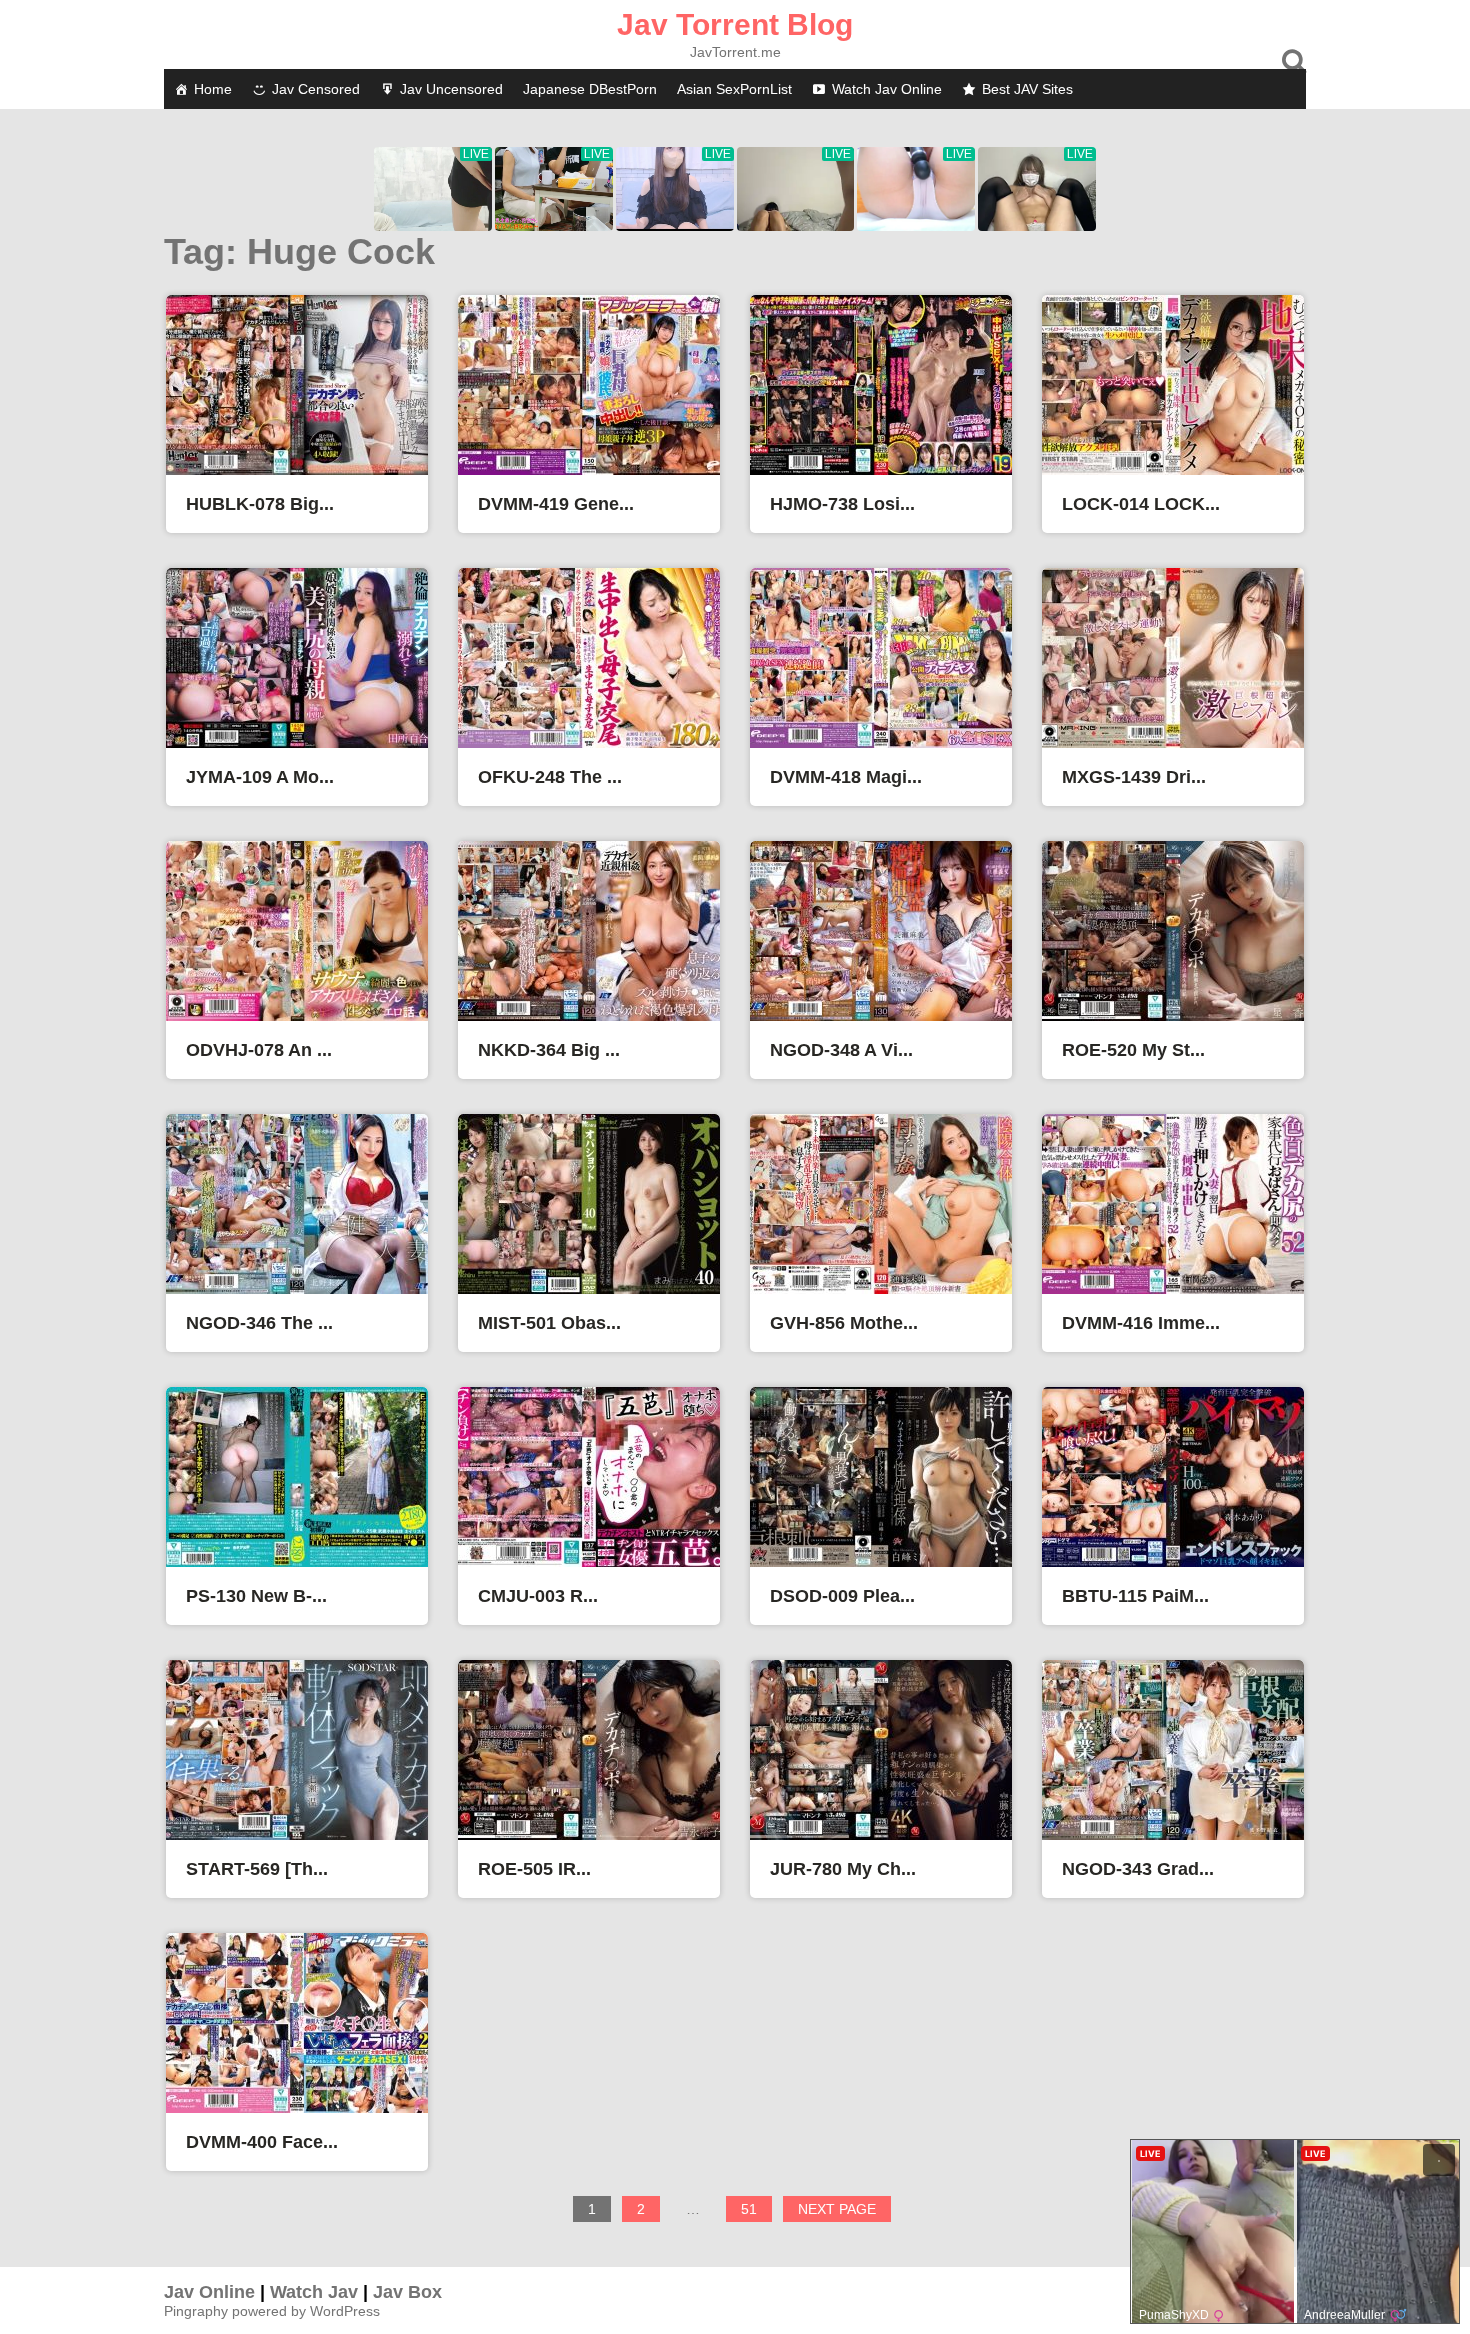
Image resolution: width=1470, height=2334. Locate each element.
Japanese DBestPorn (590, 89)
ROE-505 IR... (534, 1869)
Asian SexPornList (734, 89)
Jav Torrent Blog (735, 24)
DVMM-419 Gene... (556, 504)
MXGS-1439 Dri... (1134, 777)
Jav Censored (316, 89)
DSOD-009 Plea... (842, 1596)
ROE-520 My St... (1133, 1050)
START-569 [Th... (257, 1869)
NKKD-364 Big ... (549, 1050)
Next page (837, 2209)
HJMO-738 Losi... (842, 504)
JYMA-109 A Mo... (260, 777)
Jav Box (407, 2292)
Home (213, 89)
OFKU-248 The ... (550, 777)
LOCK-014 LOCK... (1141, 504)
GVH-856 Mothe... (844, 1323)
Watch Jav (314, 2292)
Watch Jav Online (887, 89)
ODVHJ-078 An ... (259, 1050)
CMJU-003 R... (538, 1596)
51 (756, 2211)
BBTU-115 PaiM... (1135, 1596)
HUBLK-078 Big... (260, 504)
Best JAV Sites (1027, 89)
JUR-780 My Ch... (843, 1869)
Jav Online (209, 2292)
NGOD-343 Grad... (1138, 1869)
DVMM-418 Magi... (846, 777)
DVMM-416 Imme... (1141, 1323)
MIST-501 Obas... (549, 1323)
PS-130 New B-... (256, 1596)
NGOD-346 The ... (259, 1323)
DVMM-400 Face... (262, 2142)
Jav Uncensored (451, 89)
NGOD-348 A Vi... (841, 1050)
